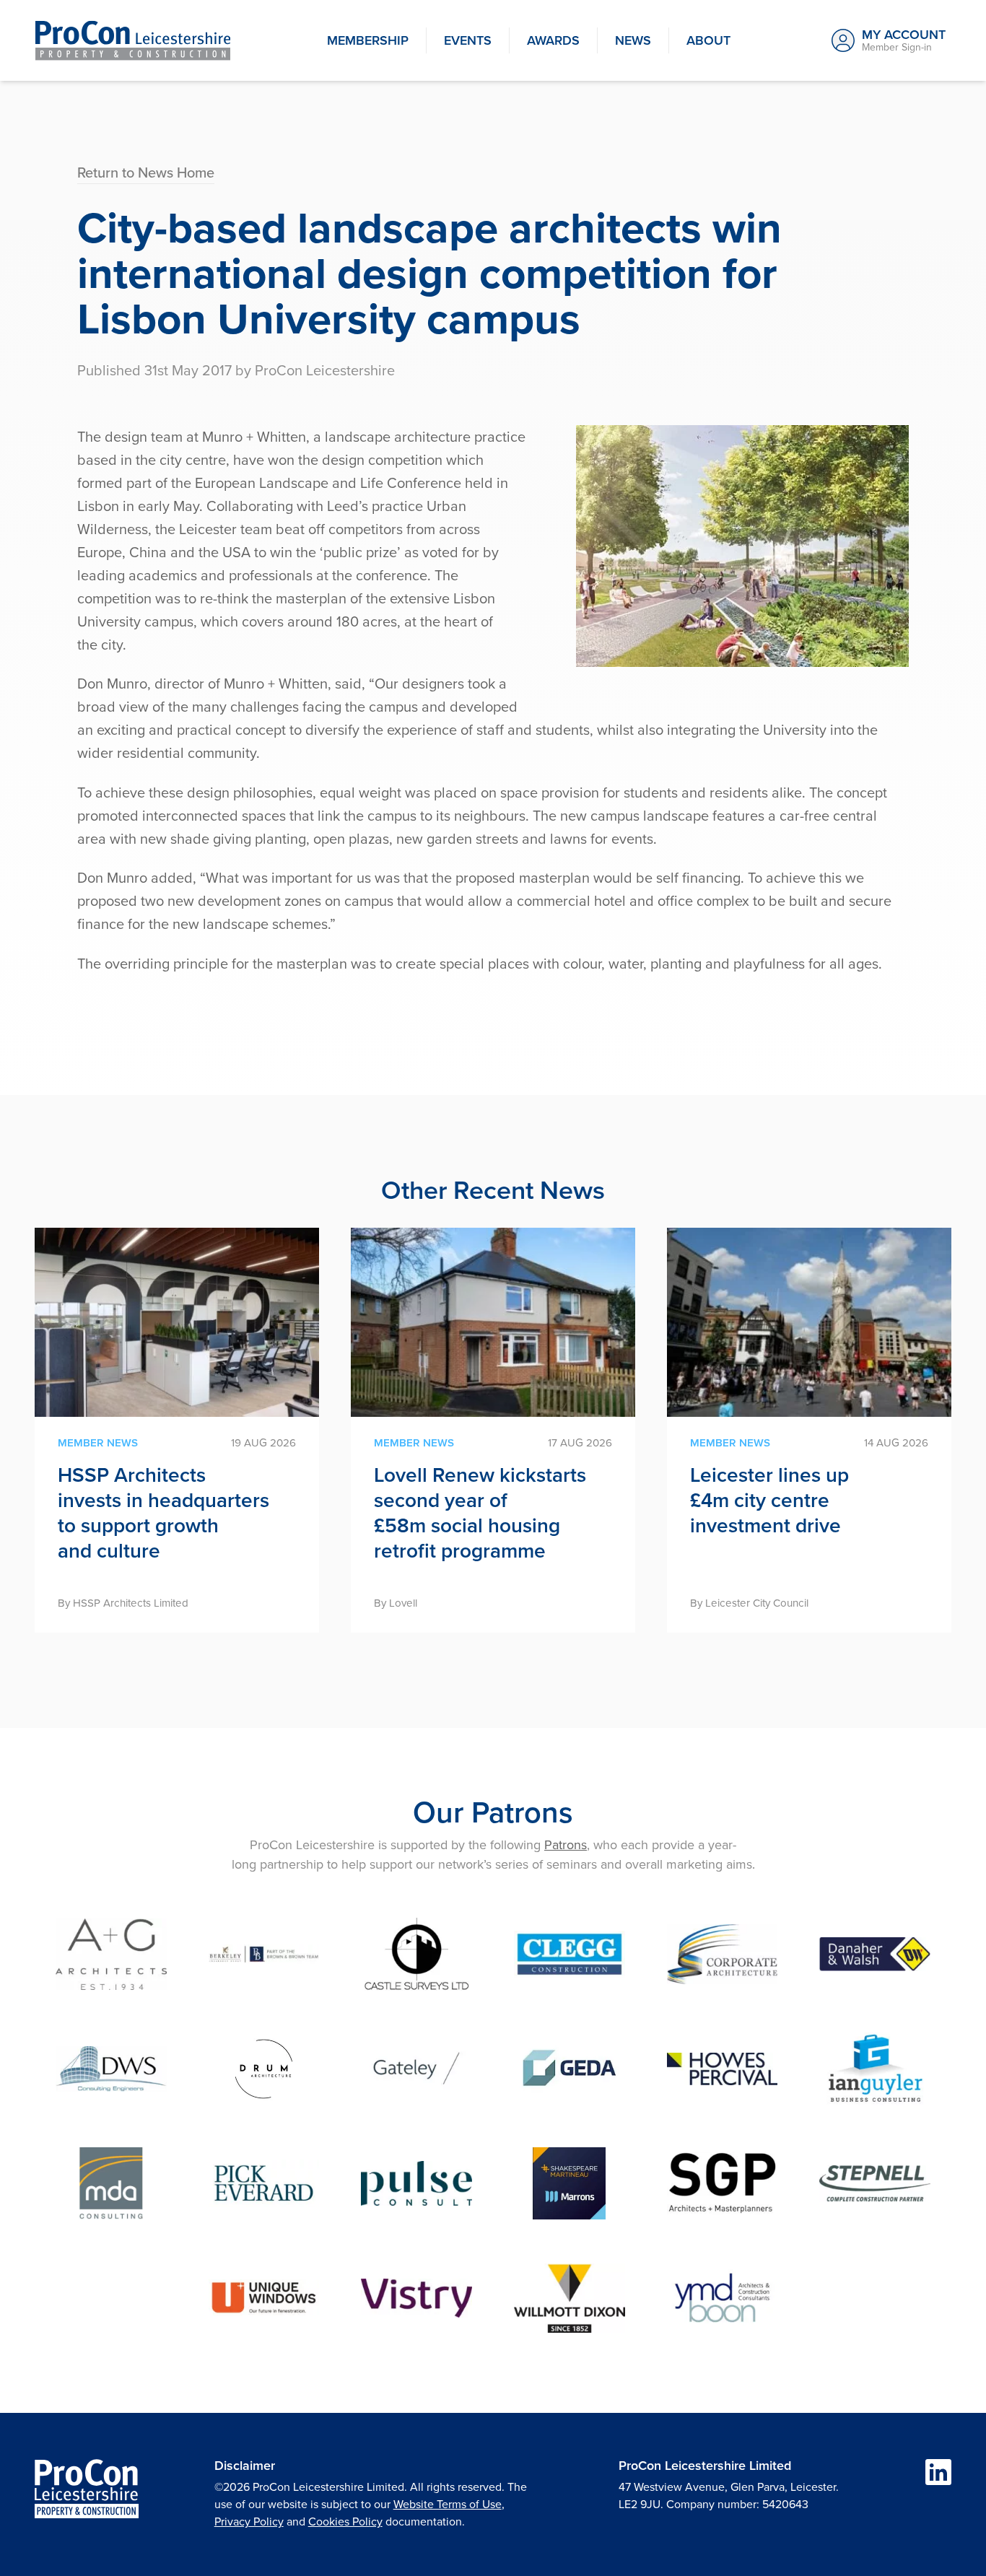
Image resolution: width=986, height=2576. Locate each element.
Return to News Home (146, 172)
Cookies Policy (345, 2521)
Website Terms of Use (448, 2504)
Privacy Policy (249, 2521)
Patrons (566, 1844)
